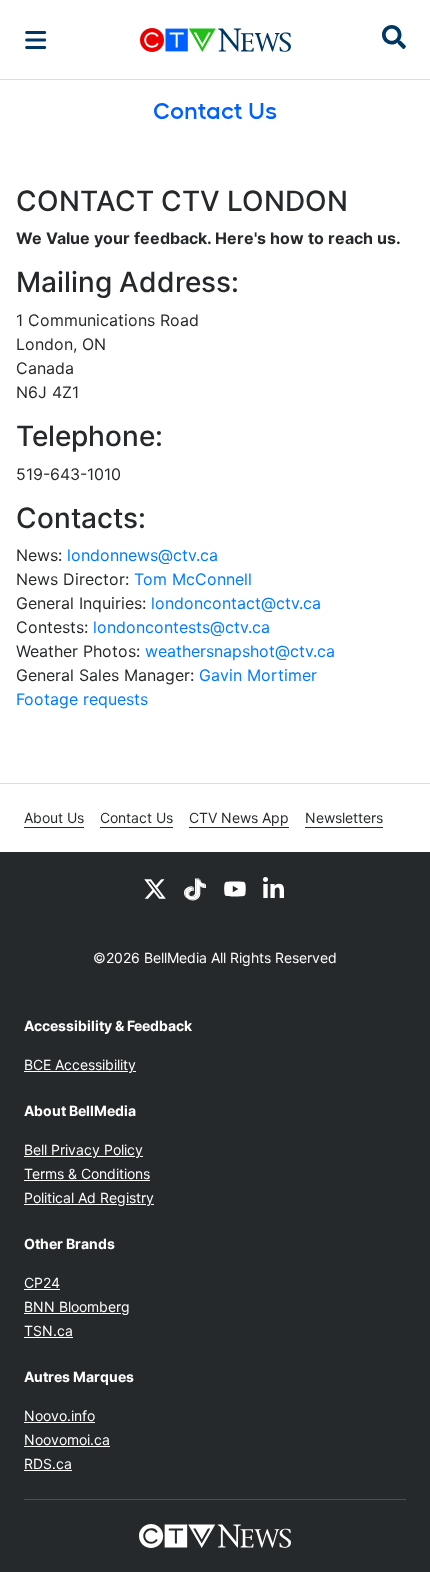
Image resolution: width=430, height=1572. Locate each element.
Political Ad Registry (89, 1197)
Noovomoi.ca (67, 1439)
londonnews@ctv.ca (142, 555)
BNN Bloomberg (77, 1306)
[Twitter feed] (155, 888)
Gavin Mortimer (258, 675)
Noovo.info (59, 1415)
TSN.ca (48, 1330)
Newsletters (344, 817)
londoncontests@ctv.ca (181, 627)
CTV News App (239, 817)
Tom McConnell (193, 579)
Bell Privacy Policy (83, 1149)
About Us (54, 817)
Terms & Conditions (87, 1173)
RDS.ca (48, 1463)
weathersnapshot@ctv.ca (240, 651)
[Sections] (36, 40)
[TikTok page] (195, 888)
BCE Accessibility (80, 1064)
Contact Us (136, 817)
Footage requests (82, 699)
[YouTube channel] (235, 888)
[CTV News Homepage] (215, 40)
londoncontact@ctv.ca (236, 603)
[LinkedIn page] (275, 888)
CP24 (42, 1282)
